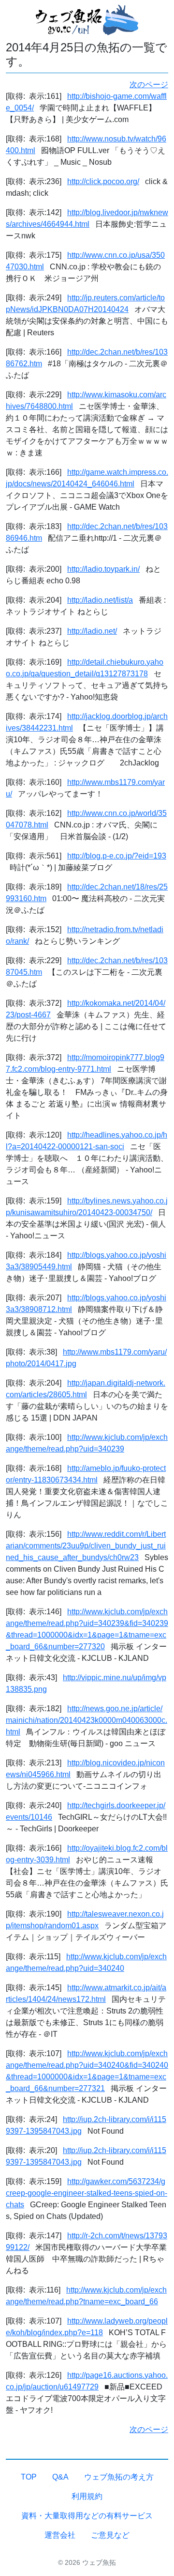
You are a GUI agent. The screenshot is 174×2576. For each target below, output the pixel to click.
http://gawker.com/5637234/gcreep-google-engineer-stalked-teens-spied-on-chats (87, 2193)
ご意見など (110, 2535)
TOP (29, 2477)
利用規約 (87, 2496)
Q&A (60, 2477)
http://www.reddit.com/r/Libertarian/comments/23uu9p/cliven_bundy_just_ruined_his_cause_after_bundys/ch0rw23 (86, 1546)
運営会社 (60, 2535)
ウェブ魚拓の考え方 (119, 2477)
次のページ (149, 85)
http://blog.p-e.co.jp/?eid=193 (117, 856)
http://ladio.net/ (92, 631)
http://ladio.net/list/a (100, 600)
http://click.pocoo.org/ (103, 181)
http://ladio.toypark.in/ (103, 569)
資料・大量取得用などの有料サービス (87, 2516)
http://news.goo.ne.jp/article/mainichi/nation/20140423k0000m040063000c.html (87, 1720)
